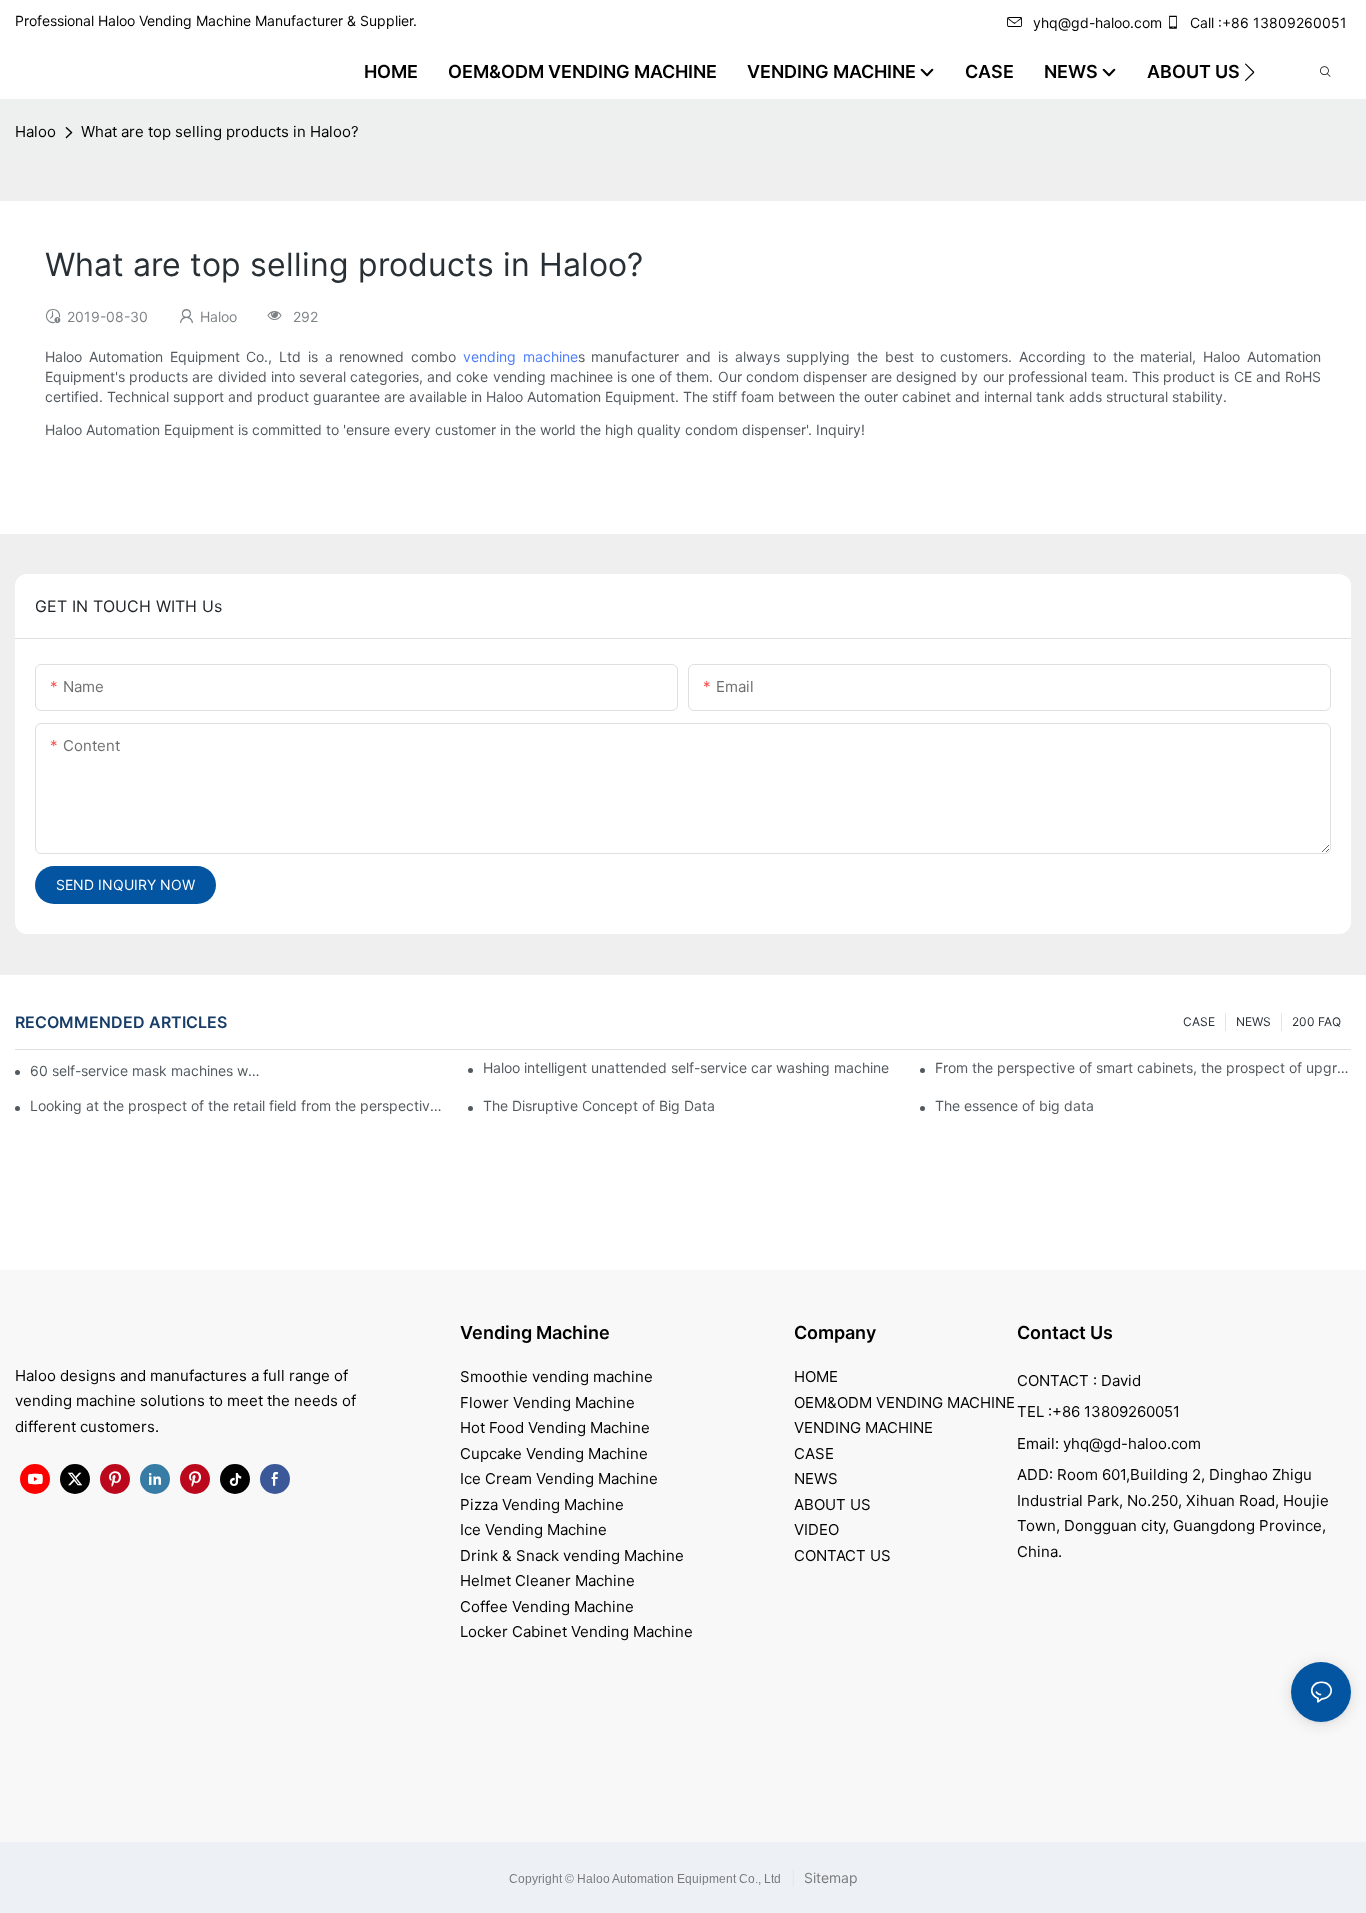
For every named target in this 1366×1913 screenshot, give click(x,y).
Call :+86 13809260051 (1268, 22)
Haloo (35, 131)
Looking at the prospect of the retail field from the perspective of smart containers (238, 1105)
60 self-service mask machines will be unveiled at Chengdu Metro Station (146, 1070)
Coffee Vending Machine (547, 1606)
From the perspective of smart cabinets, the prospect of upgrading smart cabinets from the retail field (1143, 1067)
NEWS (1253, 1021)
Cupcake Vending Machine (554, 1453)
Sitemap (829, 1877)
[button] (1249, 72)
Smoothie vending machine (556, 1376)
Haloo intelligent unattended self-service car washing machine (686, 1067)
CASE (1199, 1021)
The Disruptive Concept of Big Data (599, 1105)
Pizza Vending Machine (542, 1504)
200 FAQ (1316, 1021)
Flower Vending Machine (547, 1402)
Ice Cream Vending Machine (559, 1478)
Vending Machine (535, 1332)
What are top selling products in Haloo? (220, 131)
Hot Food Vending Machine (555, 1427)
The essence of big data (1014, 1105)
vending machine (520, 356)
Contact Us (1065, 1332)
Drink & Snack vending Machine (572, 1555)
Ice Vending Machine (533, 1529)
